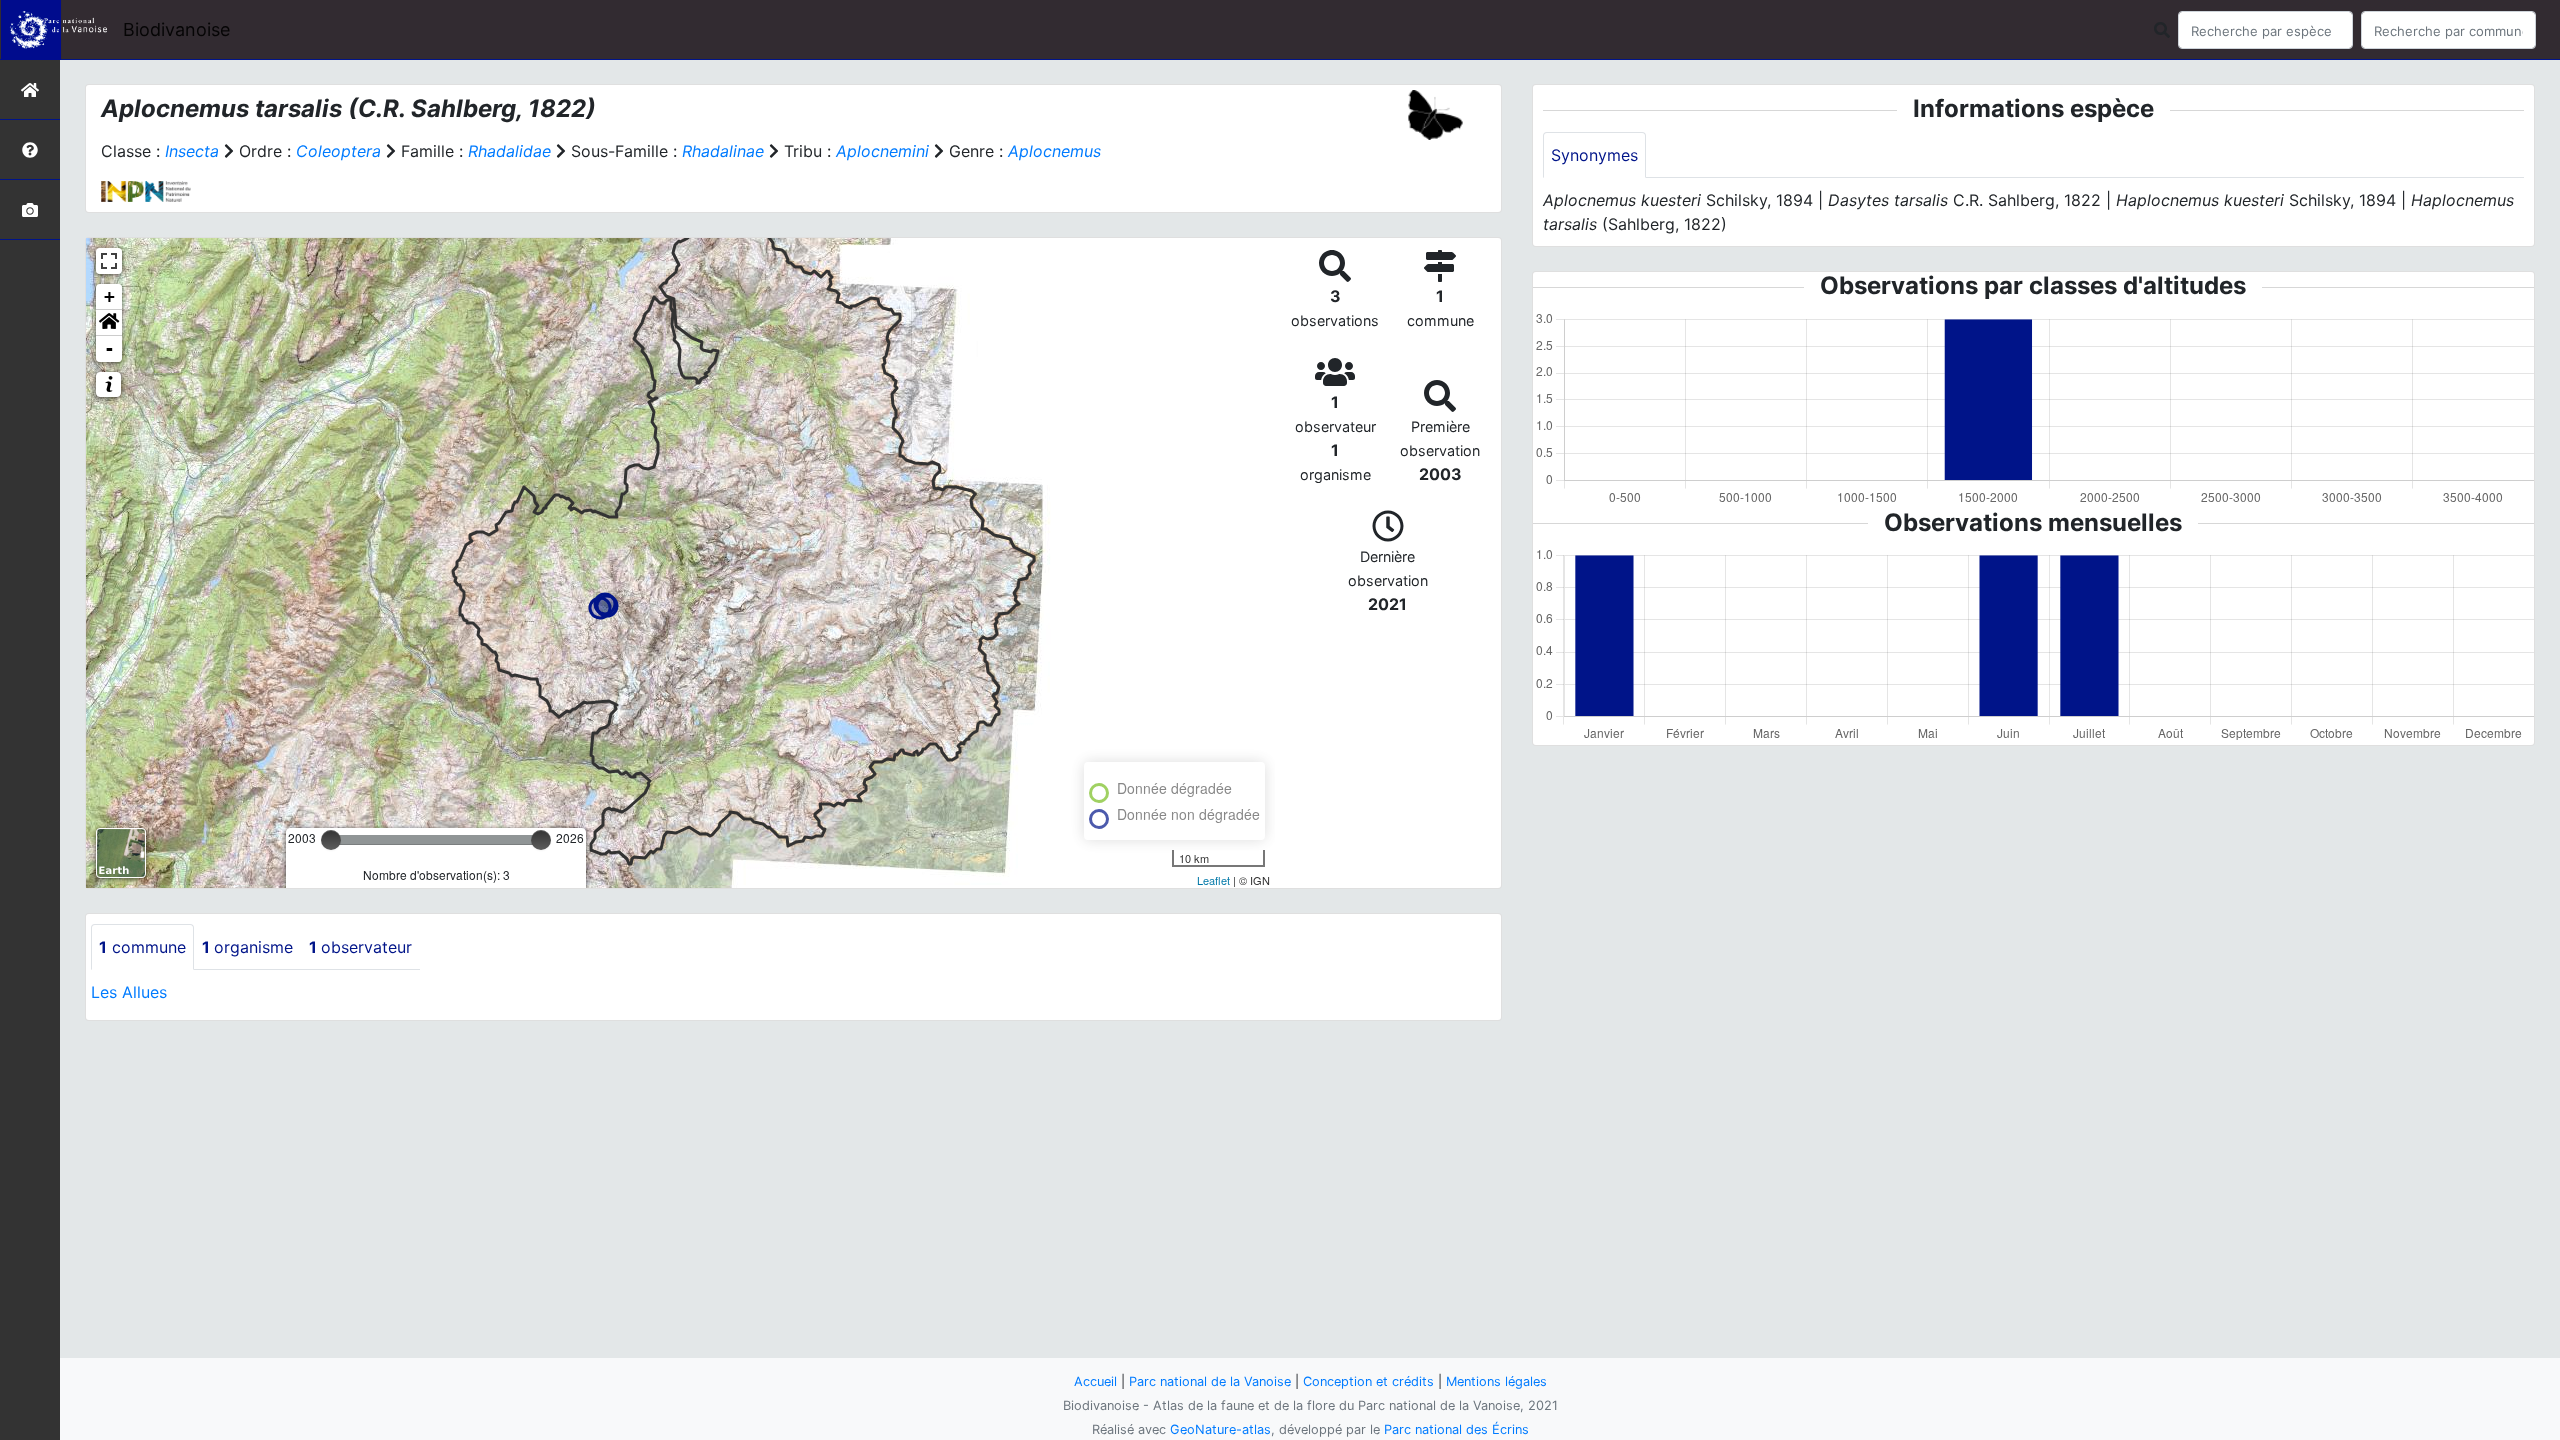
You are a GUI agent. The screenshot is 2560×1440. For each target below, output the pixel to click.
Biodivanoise (176, 29)
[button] (109, 323)
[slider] (331, 840)
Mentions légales (1496, 1381)
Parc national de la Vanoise (1210, 1381)
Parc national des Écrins (1456, 1429)
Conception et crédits (1368, 1381)
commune (142, 947)
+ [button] (109, 296)
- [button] (109, 348)
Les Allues (129, 992)
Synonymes (1594, 155)
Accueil (1095, 1381)
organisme (247, 947)
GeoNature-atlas (1220, 1429)
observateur (360, 947)
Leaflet (1213, 880)
